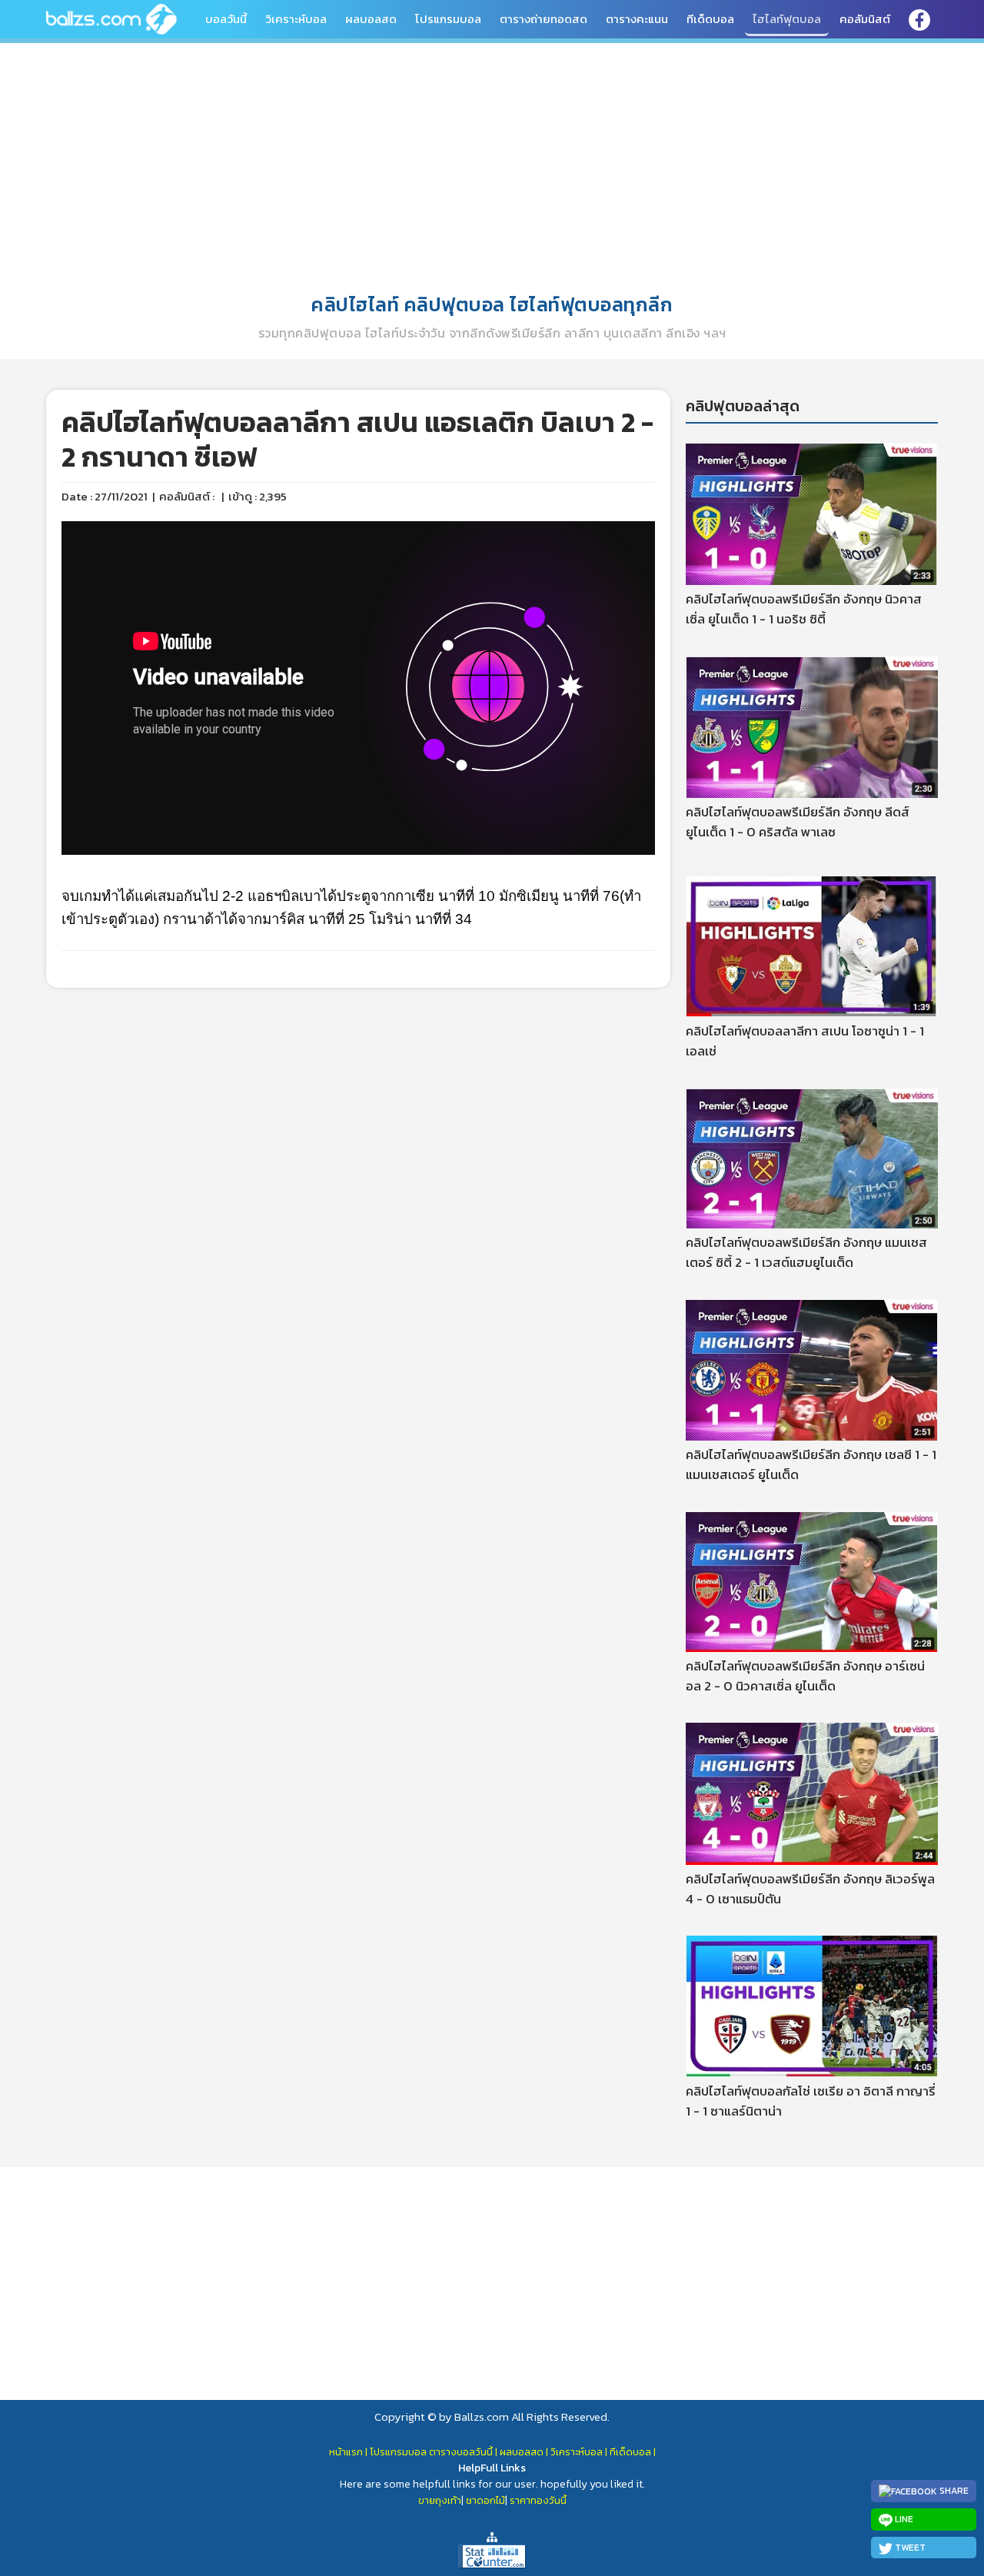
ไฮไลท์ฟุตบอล (787, 19)
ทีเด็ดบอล (710, 19)
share (953, 2491)
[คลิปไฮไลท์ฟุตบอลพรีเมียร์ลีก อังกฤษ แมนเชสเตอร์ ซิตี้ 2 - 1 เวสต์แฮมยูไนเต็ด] (812, 1157)
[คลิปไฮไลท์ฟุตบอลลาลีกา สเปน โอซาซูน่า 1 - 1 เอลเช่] (812, 946)
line (903, 2519)
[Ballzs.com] (111, 18)
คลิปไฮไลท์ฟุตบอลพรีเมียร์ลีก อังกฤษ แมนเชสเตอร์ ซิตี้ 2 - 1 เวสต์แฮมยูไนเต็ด (806, 1252)
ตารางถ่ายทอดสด (544, 19)
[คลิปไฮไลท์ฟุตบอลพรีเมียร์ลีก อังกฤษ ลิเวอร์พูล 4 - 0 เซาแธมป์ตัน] (812, 1793)
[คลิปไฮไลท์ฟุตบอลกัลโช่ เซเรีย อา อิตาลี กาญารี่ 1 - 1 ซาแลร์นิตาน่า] (812, 2005)
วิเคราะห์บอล (296, 19)
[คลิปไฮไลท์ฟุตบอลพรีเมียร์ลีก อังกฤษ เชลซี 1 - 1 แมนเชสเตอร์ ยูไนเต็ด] (812, 1369)
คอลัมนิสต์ (865, 19)
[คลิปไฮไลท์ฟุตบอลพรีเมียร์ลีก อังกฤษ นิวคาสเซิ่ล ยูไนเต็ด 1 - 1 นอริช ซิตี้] (812, 513)
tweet (909, 2548)
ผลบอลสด (371, 19)
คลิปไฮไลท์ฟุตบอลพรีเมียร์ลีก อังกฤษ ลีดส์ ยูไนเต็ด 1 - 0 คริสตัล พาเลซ (798, 822)
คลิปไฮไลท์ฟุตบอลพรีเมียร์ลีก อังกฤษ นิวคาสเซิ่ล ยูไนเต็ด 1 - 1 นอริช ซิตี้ (804, 609)
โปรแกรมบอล (448, 19)
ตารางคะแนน (637, 19)
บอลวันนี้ (226, 19)
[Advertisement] (492, 161)
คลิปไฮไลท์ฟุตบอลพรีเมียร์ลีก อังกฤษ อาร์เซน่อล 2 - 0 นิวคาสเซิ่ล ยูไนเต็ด (805, 1676)
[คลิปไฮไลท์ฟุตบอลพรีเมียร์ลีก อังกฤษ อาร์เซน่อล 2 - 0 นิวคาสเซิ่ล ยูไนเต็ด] (812, 1581)
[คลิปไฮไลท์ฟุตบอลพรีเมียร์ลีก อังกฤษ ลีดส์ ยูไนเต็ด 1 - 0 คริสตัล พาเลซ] (812, 726)
